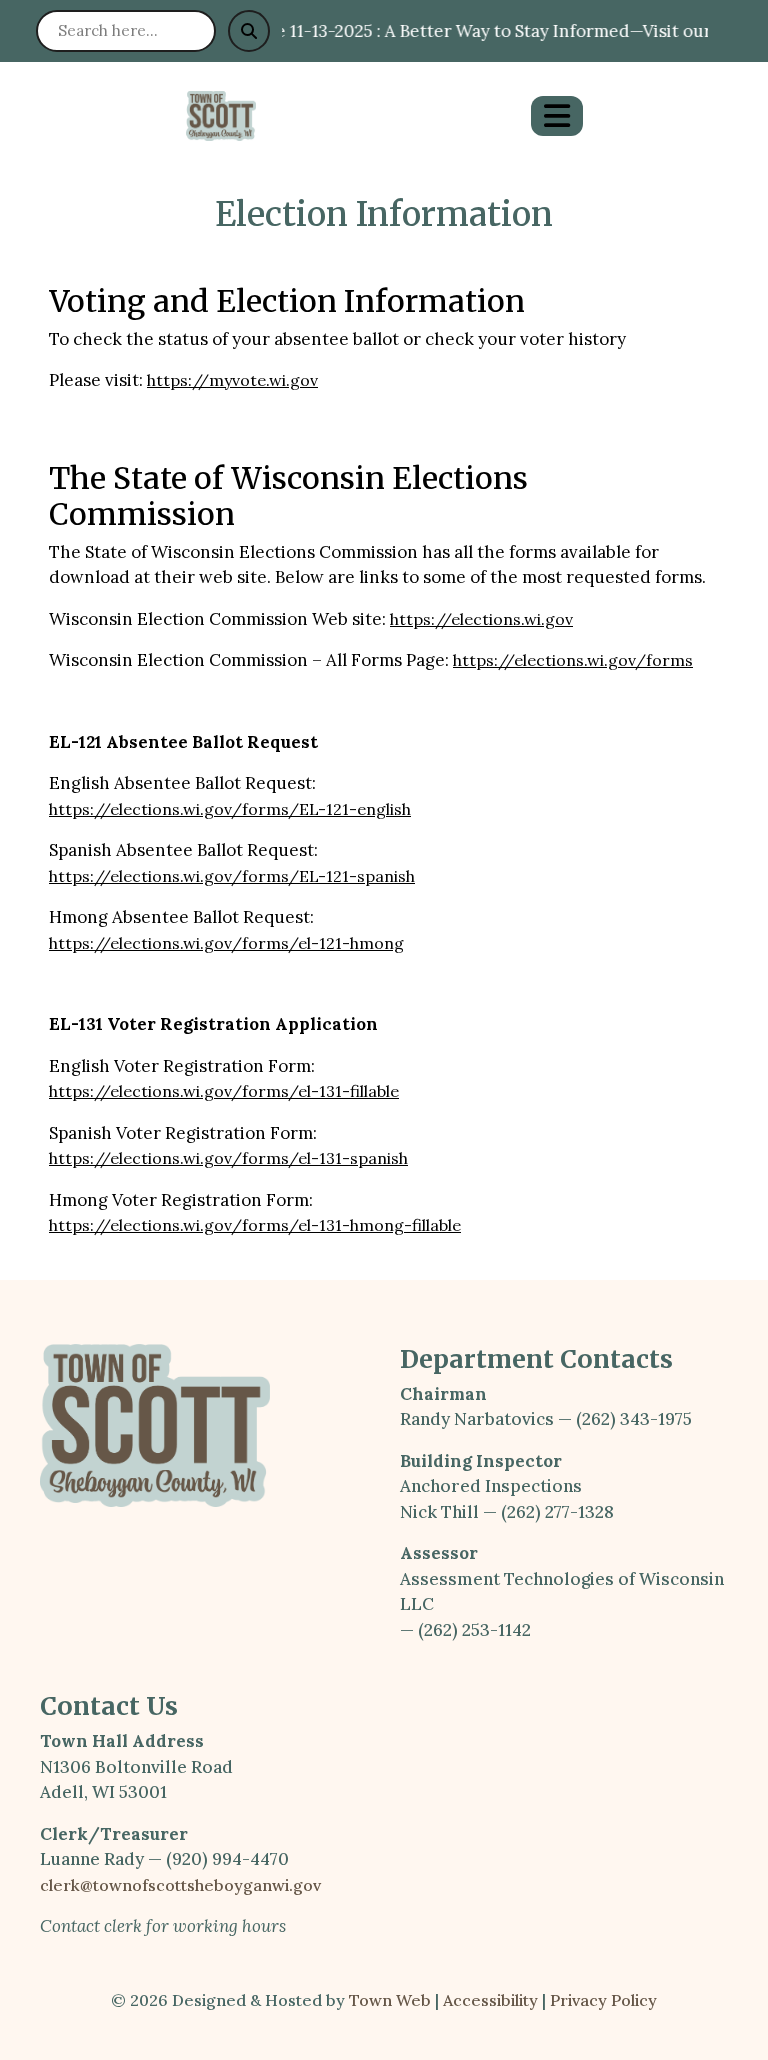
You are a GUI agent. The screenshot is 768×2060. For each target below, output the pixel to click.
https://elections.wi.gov (481, 619)
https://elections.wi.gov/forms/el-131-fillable (224, 1091)
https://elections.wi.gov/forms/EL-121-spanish (232, 876)
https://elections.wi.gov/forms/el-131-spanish (228, 1158)
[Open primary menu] (557, 116)
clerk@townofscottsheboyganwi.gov (180, 1885)
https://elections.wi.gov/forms (573, 660)
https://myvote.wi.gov (232, 380)
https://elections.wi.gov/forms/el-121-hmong (226, 943)
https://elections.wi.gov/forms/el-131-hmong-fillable (255, 1225)
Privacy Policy (603, 2000)
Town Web (390, 2000)
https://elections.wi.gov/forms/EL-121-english (230, 809)
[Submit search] (249, 31)
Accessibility (490, 2000)
